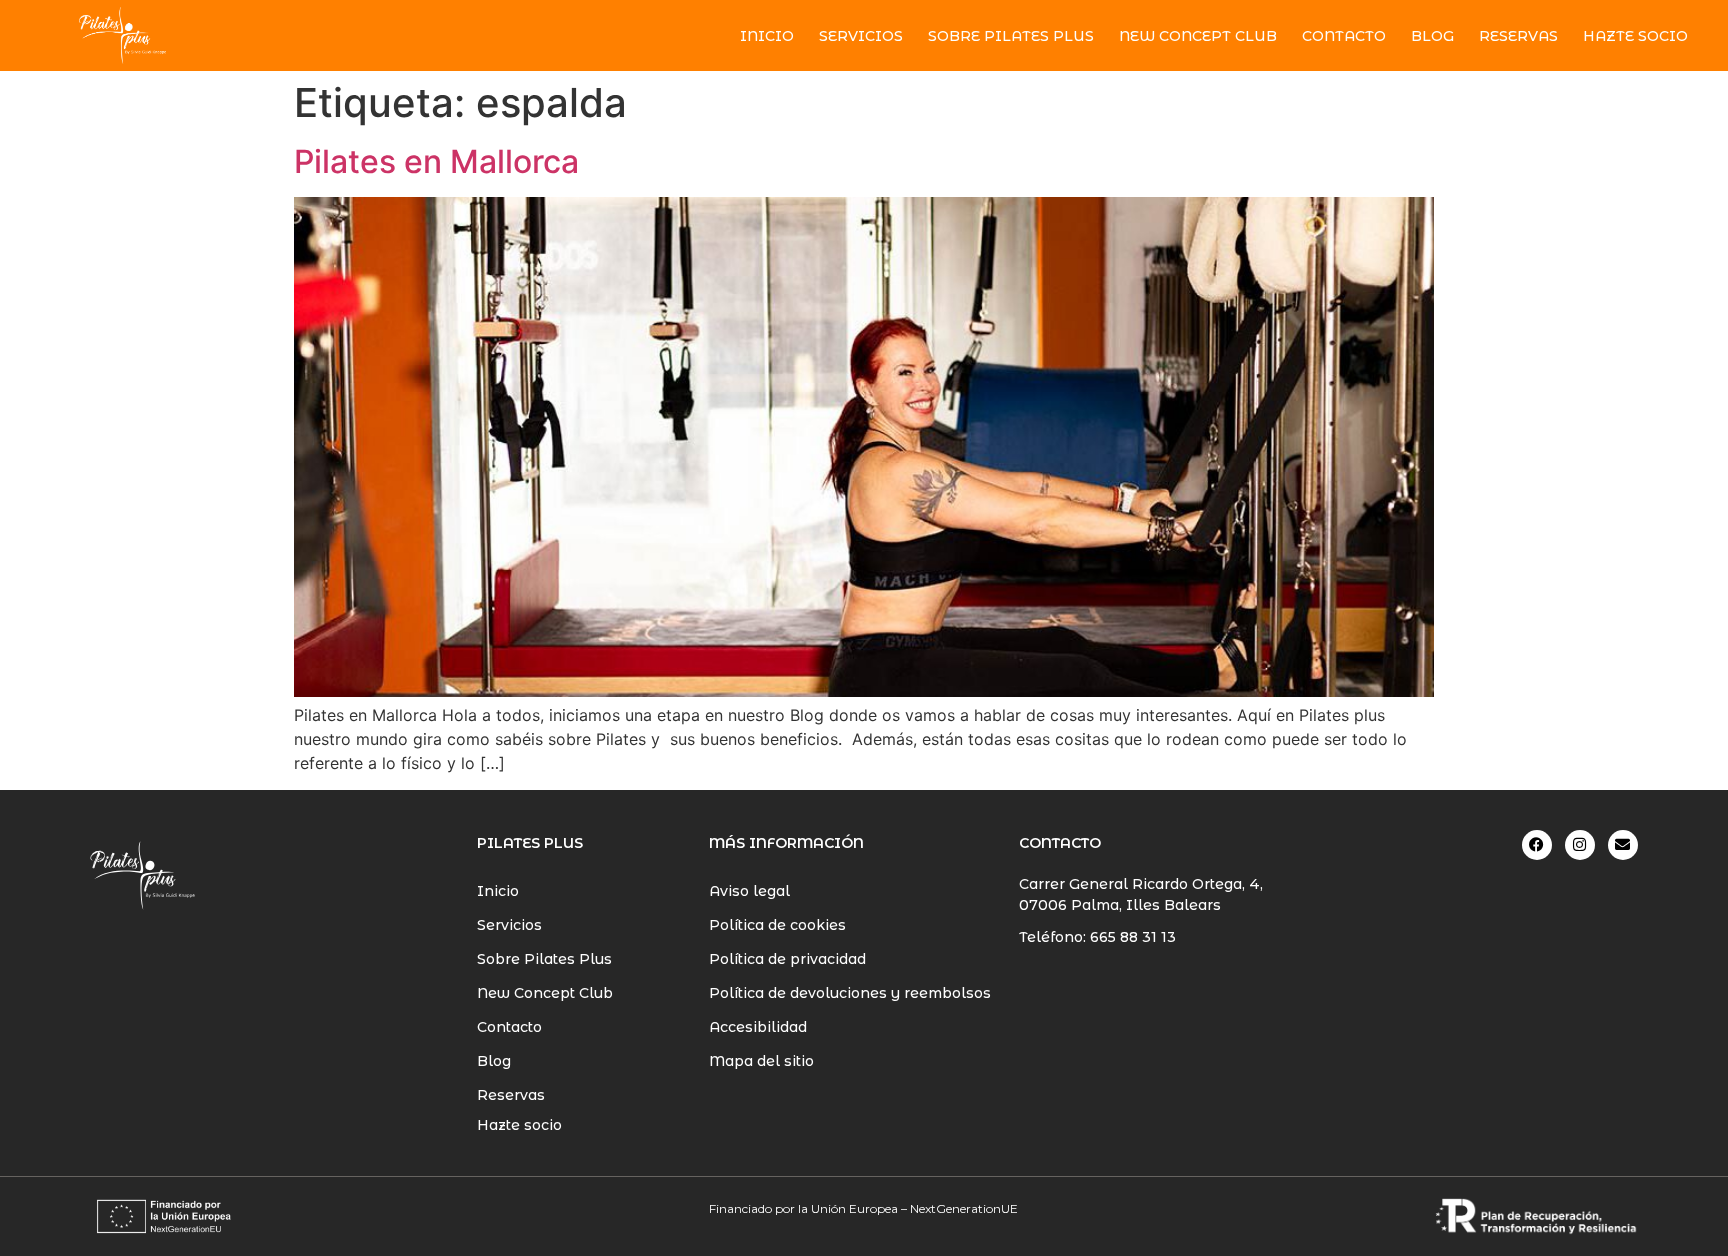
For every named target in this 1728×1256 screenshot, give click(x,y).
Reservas (1518, 36)
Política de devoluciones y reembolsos (850, 993)
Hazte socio (519, 1125)
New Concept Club (1198, 36)
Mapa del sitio (761, 1061)
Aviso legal (749, 891)
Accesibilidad (758, 1027)
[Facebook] (1537, 845)
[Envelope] (1623, 845)
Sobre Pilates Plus (1011, 36)
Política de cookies (777, 925)
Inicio (767, 36)
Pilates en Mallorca (436, 161)
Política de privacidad (787, 959)
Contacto (1344, 36)
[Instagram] (1580, 845)
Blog (1432, 36)
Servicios (861, 36)
